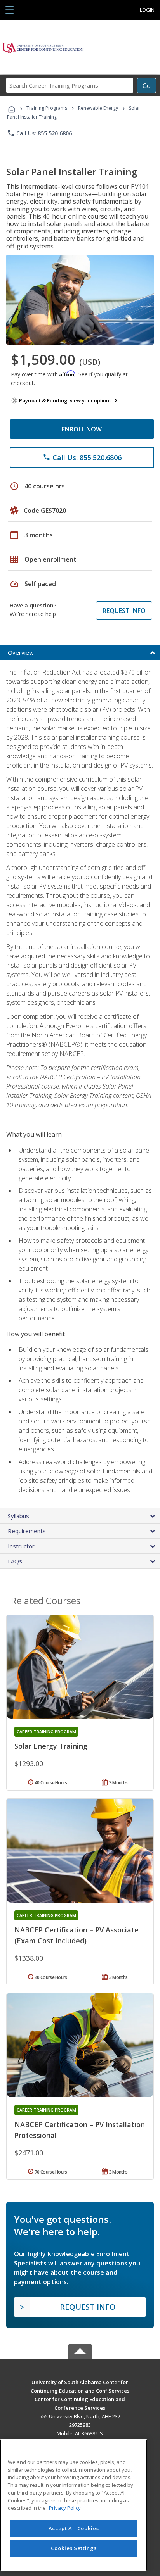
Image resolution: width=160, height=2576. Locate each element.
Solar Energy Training (51, 1746)
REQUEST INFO (124, 611)
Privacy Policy (65, 2508)
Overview (21, 652)
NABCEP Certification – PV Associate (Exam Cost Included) (77, 1935)
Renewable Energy (98, 108)
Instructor (21, 1546)
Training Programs (47, 108)
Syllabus (18, 1516)
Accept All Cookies (74, 2528)
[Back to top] (80, 2382)
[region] (74, 2505)
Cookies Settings (74, 2548)
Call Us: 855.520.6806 (39, 133)
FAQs (15, 1561)
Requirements (27, 1531)
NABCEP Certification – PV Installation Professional (80, 2130)
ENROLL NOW (82, 429)
